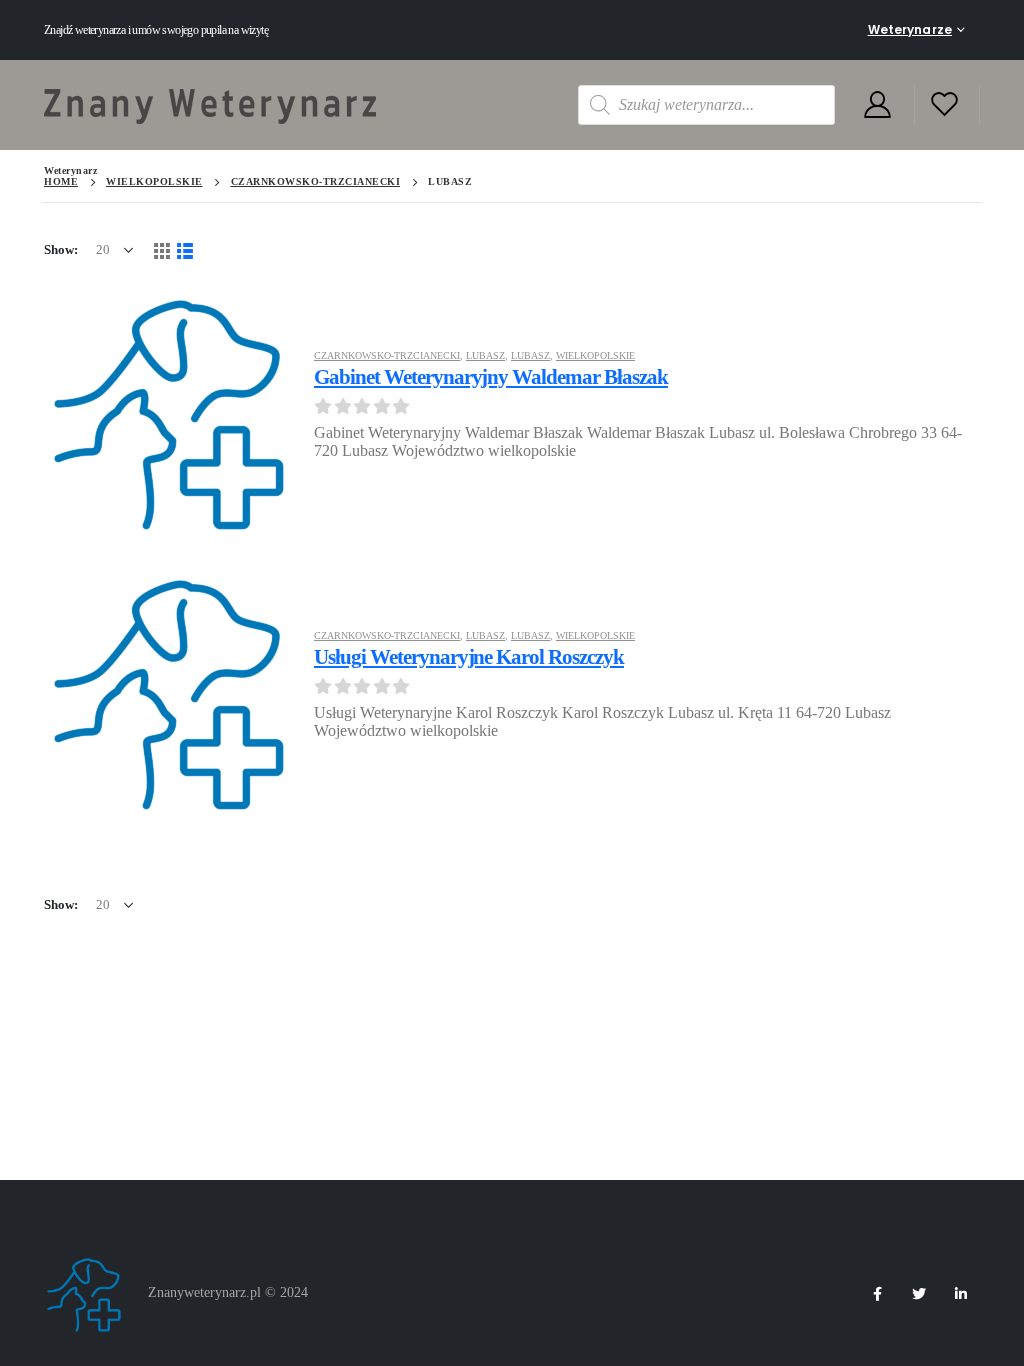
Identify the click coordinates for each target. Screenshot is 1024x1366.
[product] (169, 412)
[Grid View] (161, 249)
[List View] (184, 249)
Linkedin (961, 1294)
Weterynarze (910, 29)
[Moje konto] (877, 105)
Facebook (877, 1294)
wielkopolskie (595, 355)
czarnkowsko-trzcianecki (387, 355)
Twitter (919, 1294)
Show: (61, 249)
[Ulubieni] (945, 105)
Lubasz (485, 355)
